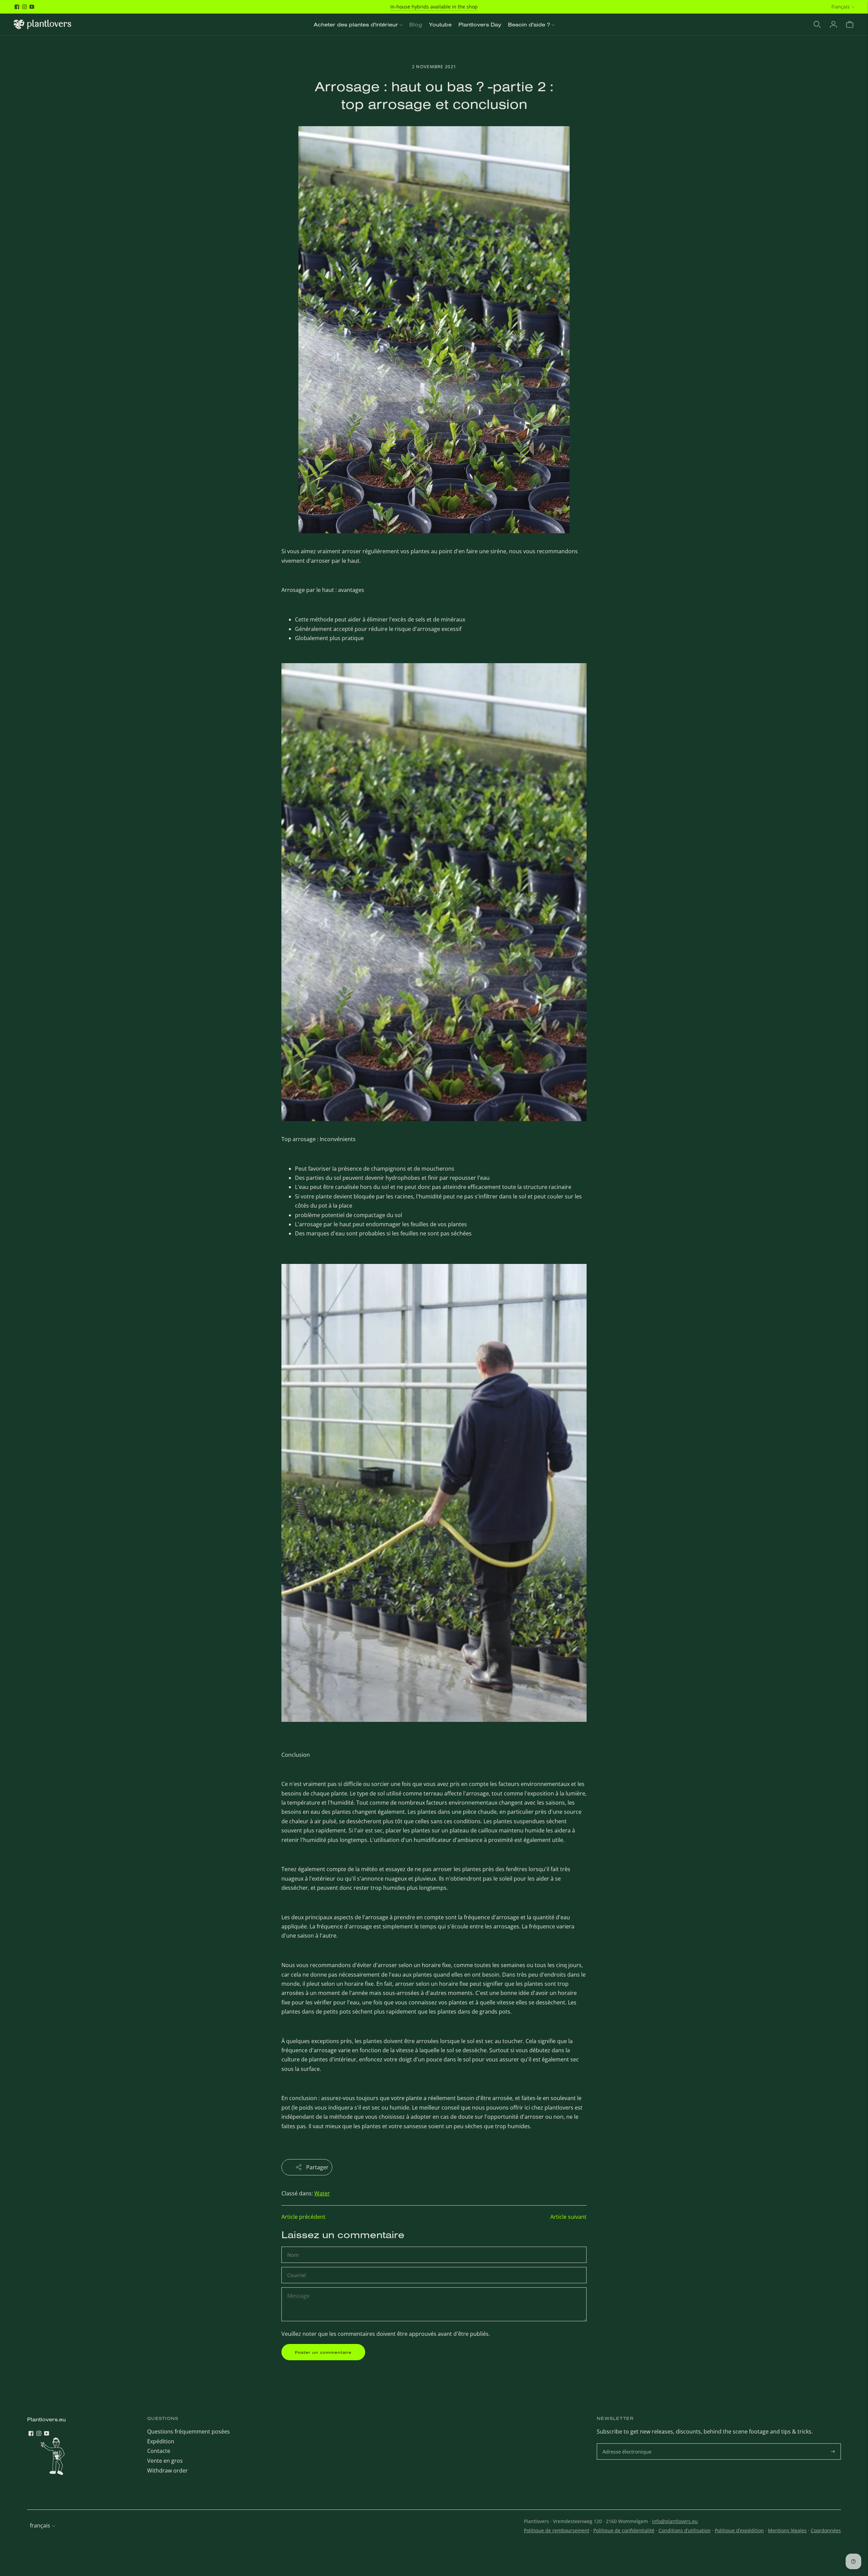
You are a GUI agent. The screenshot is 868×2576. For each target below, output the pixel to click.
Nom (294, 2247)
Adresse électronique (628, 2444)
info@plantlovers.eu (675, 2521)
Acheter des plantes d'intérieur (356, 24)
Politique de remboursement (557, 2530)
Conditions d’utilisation (685, 2530)
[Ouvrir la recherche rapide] (817, 24)
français (841, 7)
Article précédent (303, 2217)
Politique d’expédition (739, 2530)
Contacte (159, 2451)
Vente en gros (165, 2461)
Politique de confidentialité (624, 2530)
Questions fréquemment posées (189, 2431)
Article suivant (568, 2217)
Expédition (161, 2441)
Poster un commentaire (323, 2352)
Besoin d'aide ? (529, 24)
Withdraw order (167, 2471)
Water (322, 2193)
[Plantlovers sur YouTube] (32, 7)
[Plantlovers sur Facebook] (17, 7)
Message (298, 2288)
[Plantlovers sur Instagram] (24, 7)
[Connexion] (833, 24)
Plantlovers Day (480, 24)
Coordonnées (826, 2530)
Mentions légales (787, 2530)
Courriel (297, 2267)
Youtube (440, 24)
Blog (416, 24)
